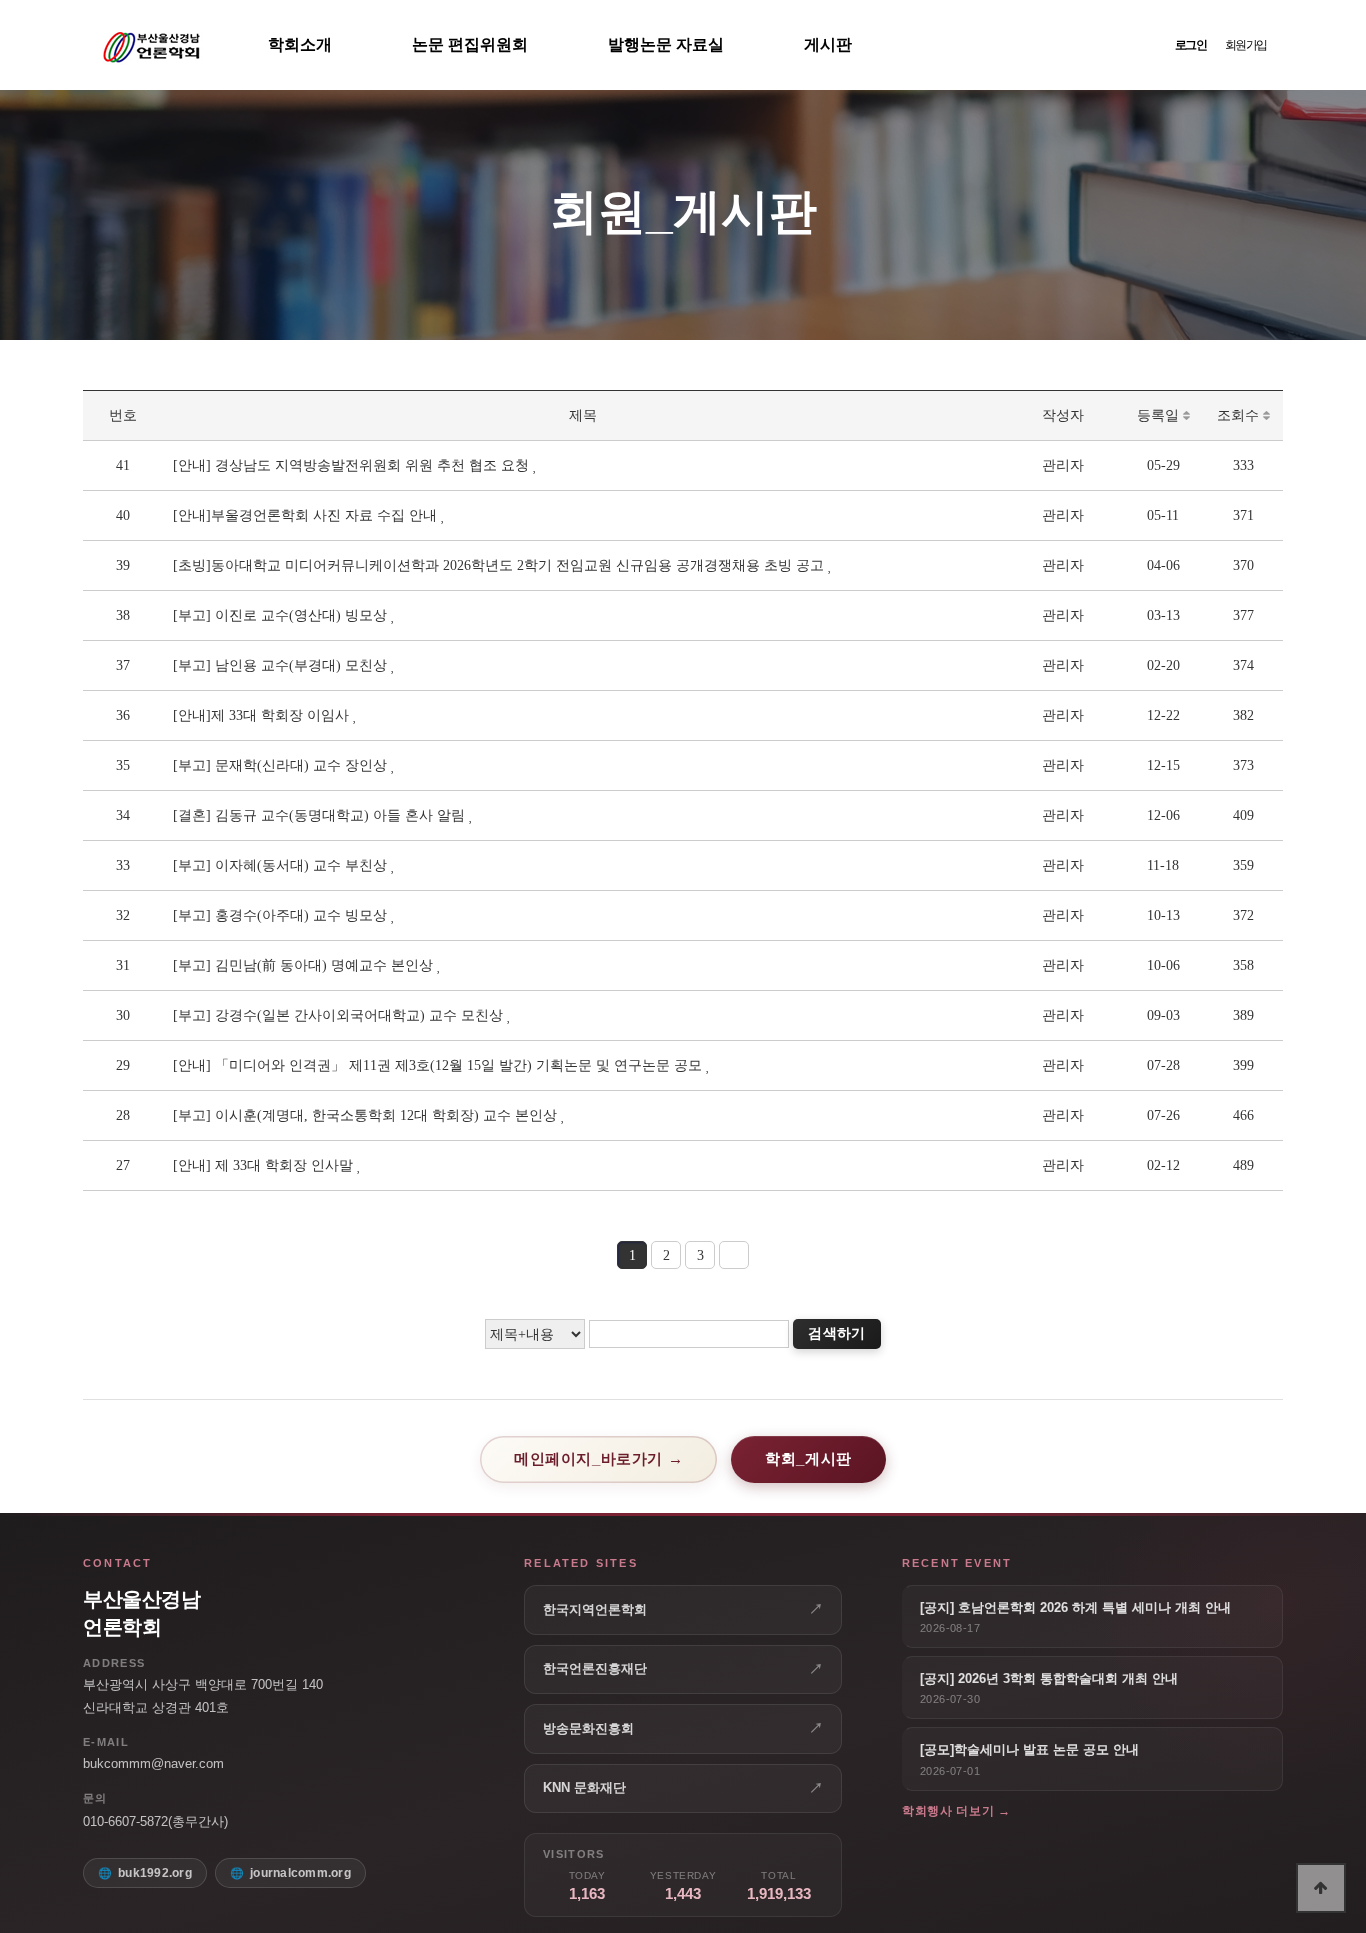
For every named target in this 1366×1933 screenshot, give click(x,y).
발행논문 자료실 (666, 44)
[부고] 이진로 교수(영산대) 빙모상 (280, 615)
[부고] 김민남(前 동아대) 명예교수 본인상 (303, 965)
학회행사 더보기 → (956, 1811)
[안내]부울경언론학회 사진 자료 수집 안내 (305, 515)
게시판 (828, 44)
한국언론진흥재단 (683, 1669)
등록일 (1160, 415)
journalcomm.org (300, 1873)
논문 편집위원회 (470, 44)
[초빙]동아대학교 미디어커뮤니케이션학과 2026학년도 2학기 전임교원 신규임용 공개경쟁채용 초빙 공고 (498, 565)
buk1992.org (155, 1873)
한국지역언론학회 (683, 1609)
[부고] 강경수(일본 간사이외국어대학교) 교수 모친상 (338, 1015)
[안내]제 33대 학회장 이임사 (261, 715)
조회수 (1240, 415)
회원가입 (1246, 45)
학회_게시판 (808, 1458)
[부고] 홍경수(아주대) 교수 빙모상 (280, 915)
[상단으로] (1321, 1888)
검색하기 (837, 1333)
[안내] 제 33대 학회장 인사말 (263, 1165)
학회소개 (300, 44)
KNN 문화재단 (683, 1788)
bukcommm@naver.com (153, 1763)
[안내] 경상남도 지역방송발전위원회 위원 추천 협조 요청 (351, 465)
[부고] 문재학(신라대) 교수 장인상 (280, 765)
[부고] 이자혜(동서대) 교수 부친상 (280, 865)
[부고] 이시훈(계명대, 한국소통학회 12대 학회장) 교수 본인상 (365, 1115)
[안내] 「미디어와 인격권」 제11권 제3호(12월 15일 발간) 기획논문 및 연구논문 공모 (437, 1065)
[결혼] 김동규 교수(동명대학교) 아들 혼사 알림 (319, 815)
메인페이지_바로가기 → (598, 1458)
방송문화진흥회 (683, 1728)
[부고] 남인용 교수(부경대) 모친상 (280, 665)
